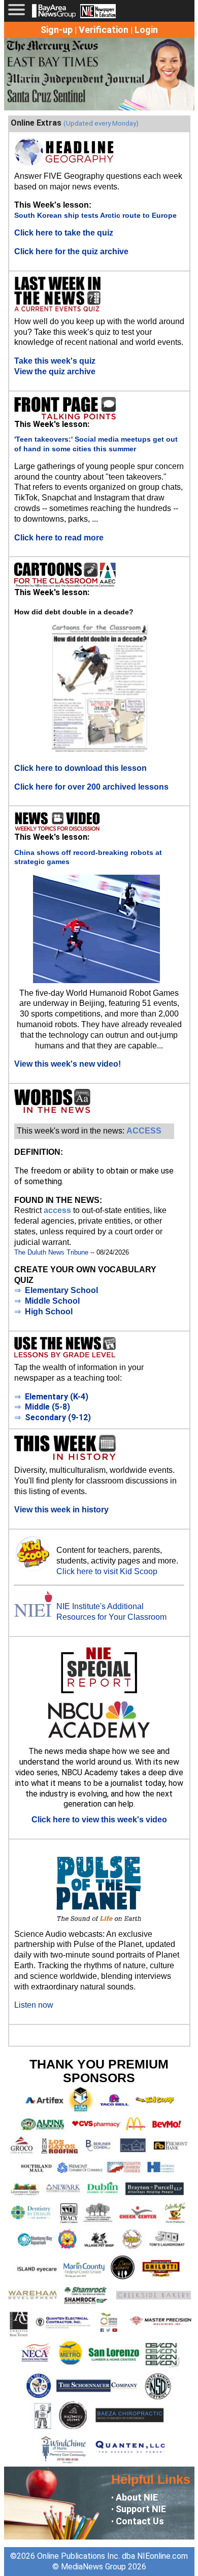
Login (146, 30)
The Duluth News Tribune (51, 1252)
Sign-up (57, 30)
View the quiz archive (55, 372)
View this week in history (61, 1510)
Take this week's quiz (55, 361)
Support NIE (141, 2509)
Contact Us (140, 2521)
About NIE (137, 2497)
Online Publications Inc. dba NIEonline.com (112, 2556)
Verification (104, 30)
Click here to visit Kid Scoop (107, 1571)
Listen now (34, 2005)
